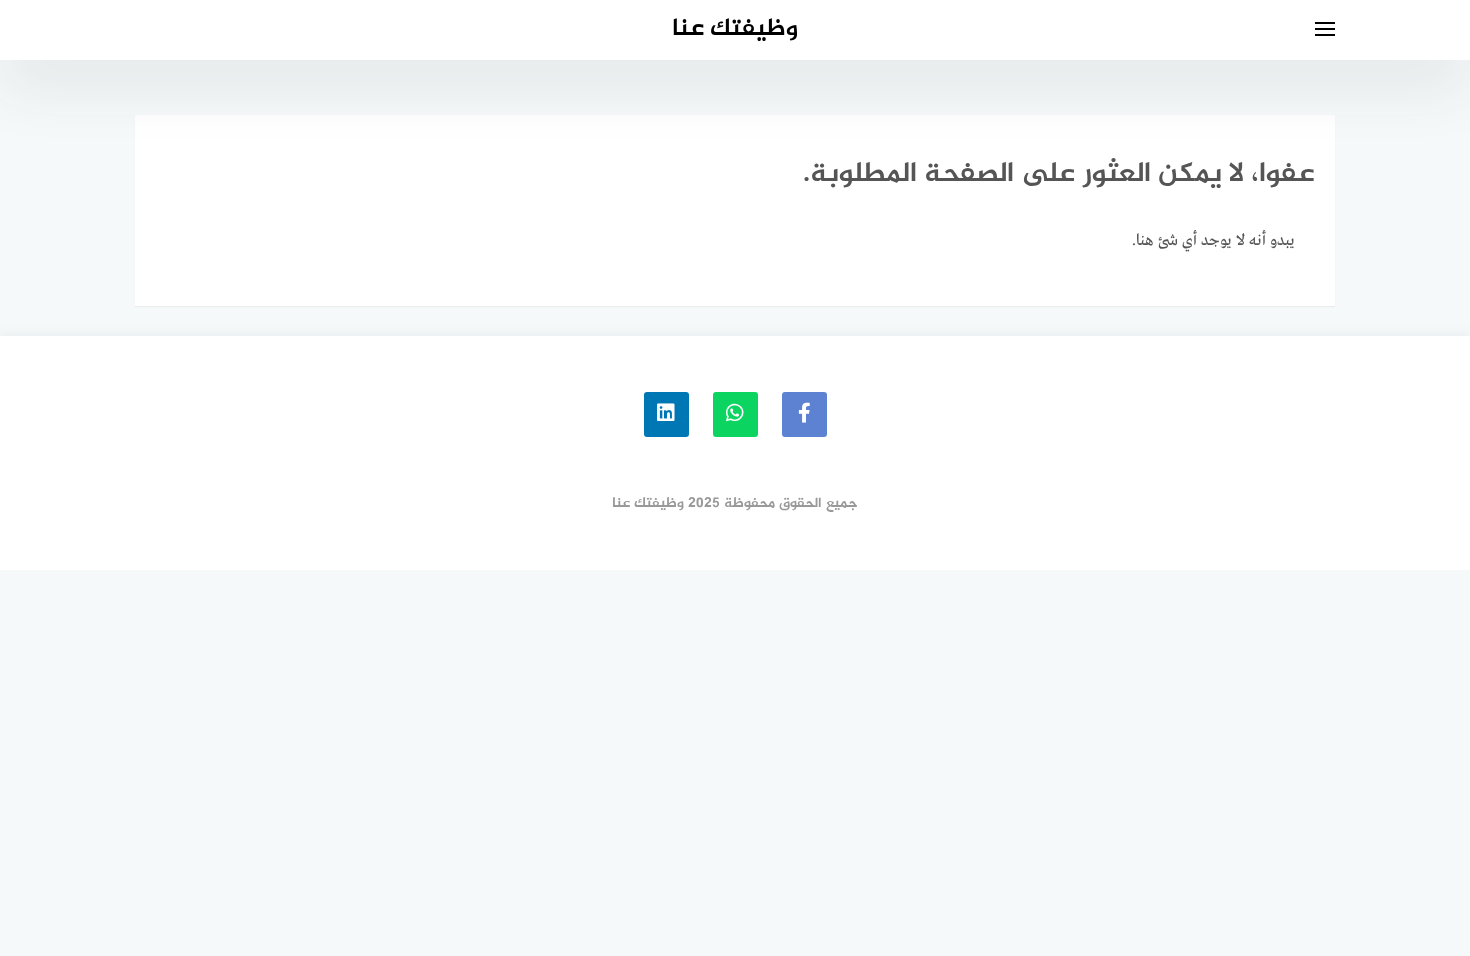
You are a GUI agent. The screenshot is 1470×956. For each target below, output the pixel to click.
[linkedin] (666, 414)
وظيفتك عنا (735, 29)
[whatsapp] (735, 414)
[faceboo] (804, 414)
